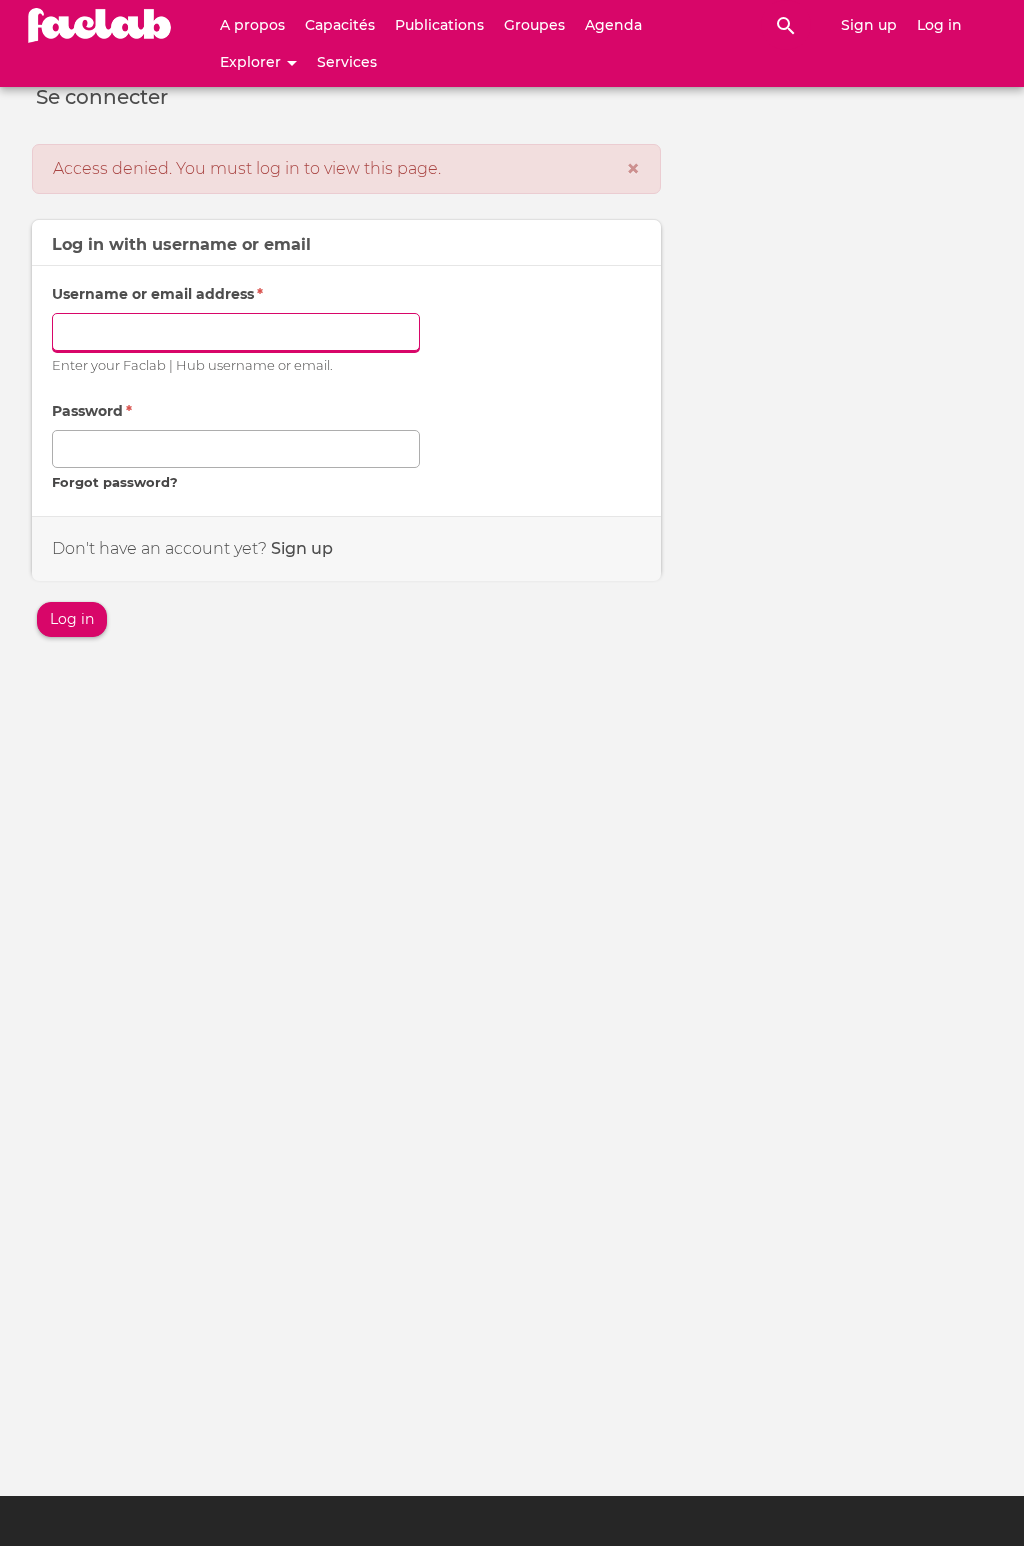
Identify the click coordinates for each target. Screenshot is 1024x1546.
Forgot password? (115, 482)
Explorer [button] (252, 62)
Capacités (340, 25)
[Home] (100, 25)
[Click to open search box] (786, 25)
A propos (252, 25)
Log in (939, 25)
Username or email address (157, 294)
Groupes (534, 25)
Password (92, 411)
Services (347, 62)
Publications (439, 25)
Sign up (869, 25)
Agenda (613, 25)
